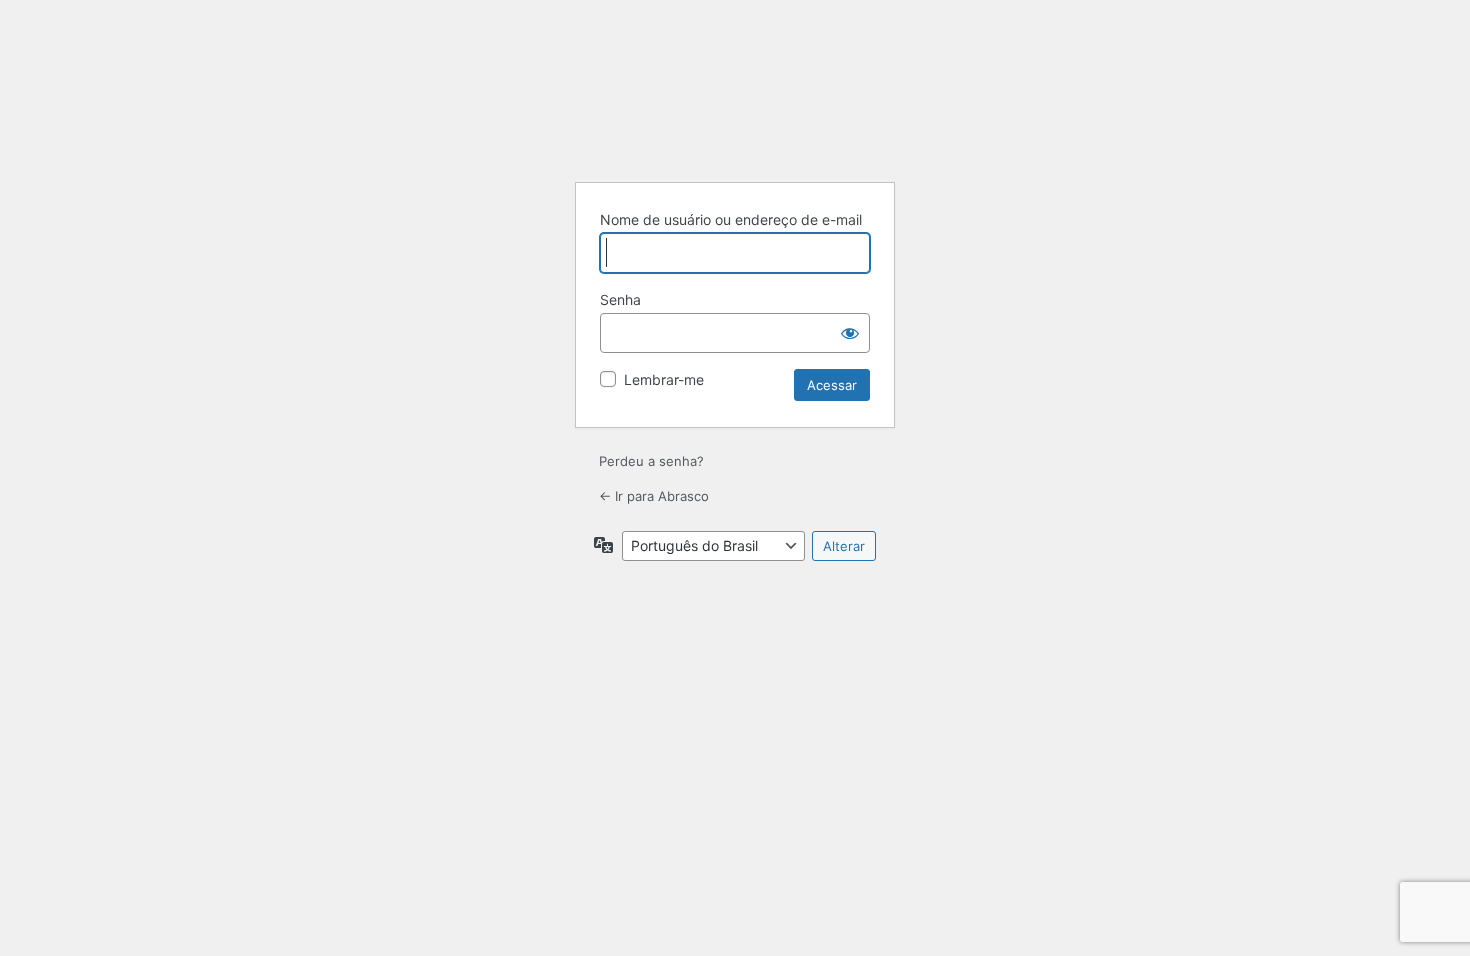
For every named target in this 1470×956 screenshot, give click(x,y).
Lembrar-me (664, 379)
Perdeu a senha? (651, 461)
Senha (620, 299)
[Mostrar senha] (850, 333)
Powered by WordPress (735, 116)
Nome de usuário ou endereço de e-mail (731, 219)
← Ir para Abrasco (654, 496)
